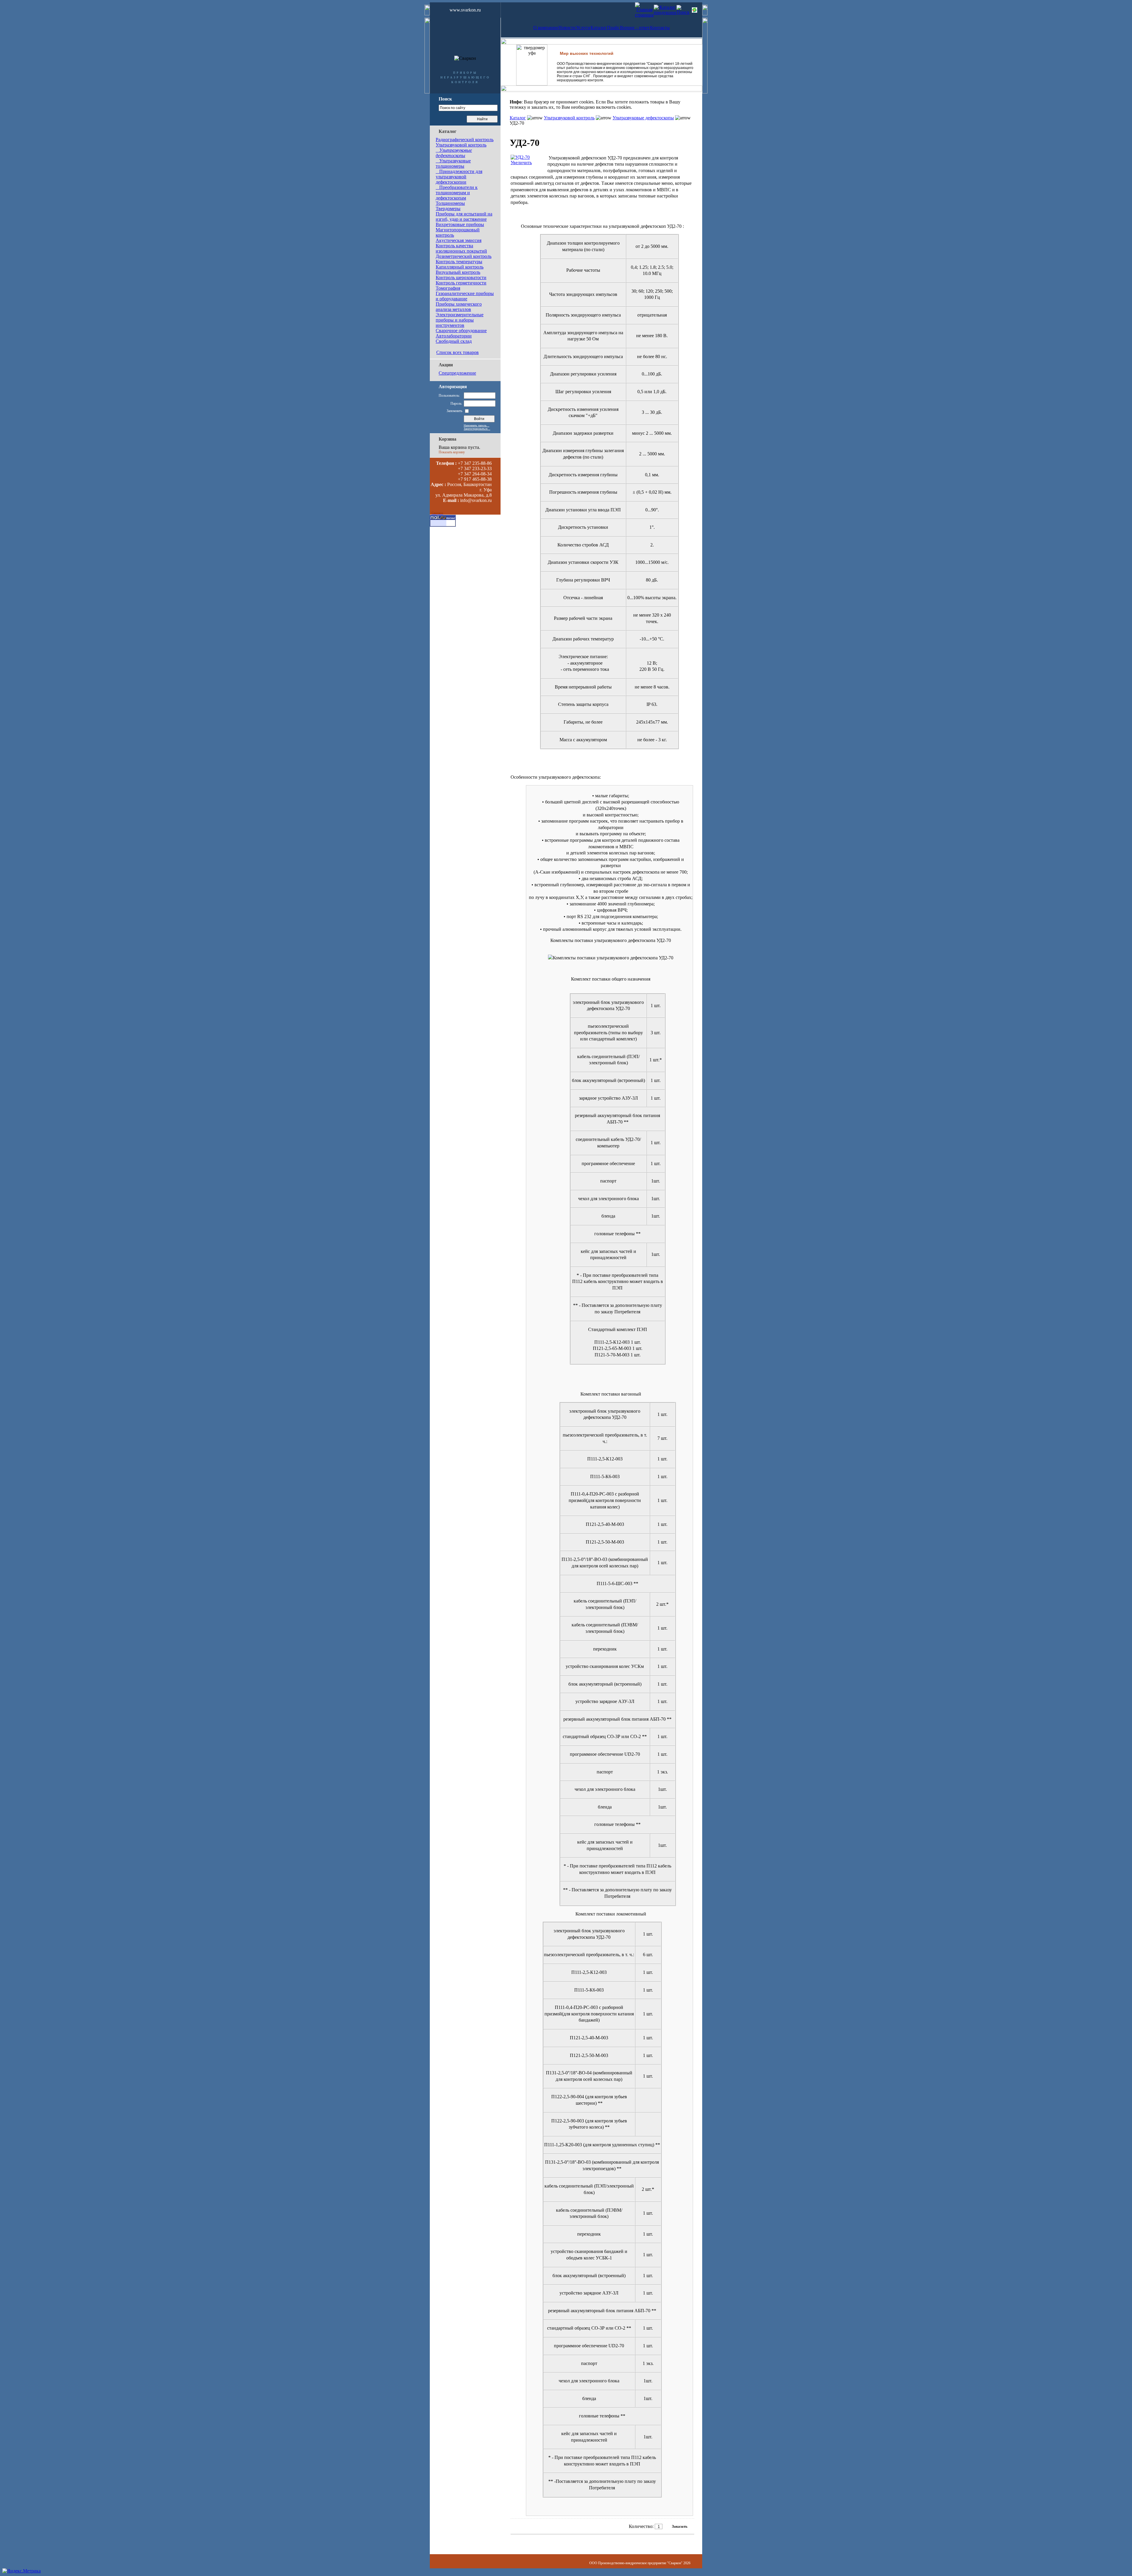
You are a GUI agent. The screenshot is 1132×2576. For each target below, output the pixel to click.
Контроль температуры (459, 262)
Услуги (583, 28)
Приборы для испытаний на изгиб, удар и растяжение (464, 216)
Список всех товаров (458, 352)
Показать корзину (452, 452)
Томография (448, 288)
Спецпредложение (457, 373)
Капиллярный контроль (460, 267)
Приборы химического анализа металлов (459, 307)
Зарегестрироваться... (477, 429)
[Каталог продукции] (665, 13)
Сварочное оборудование (461, 331)
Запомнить (454, 411)
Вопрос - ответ (635, 28)
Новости (567, 28)
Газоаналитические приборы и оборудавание (465, 296)
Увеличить (521, 163)
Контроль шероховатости (461, 277)
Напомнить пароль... (477, 425)
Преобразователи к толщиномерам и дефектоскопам (457, 193)
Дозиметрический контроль (464, 256)
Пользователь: (449, 396)
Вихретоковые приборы (460, 224)
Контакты (660, 28)
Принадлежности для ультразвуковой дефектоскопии (459, 177)
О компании (546, 28)
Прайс (613, 28)
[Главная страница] (644, 15)
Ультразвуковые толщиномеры (453, 163)
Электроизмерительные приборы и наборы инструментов (460, 320)
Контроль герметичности (461, 283)
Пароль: (456, 403)
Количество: (641, 2526)
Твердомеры (448, 209)
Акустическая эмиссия (459, 240)
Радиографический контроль (465, 140)
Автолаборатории (454, 336)
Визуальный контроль (458, 272)
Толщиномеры (450, 203)
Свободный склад (454, 341)
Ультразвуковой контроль (461, 145)
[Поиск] (683, 12)
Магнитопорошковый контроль (458, 232)
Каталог (599, 28)
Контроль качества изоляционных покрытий (461, 248)
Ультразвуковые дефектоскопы (454, 153)
